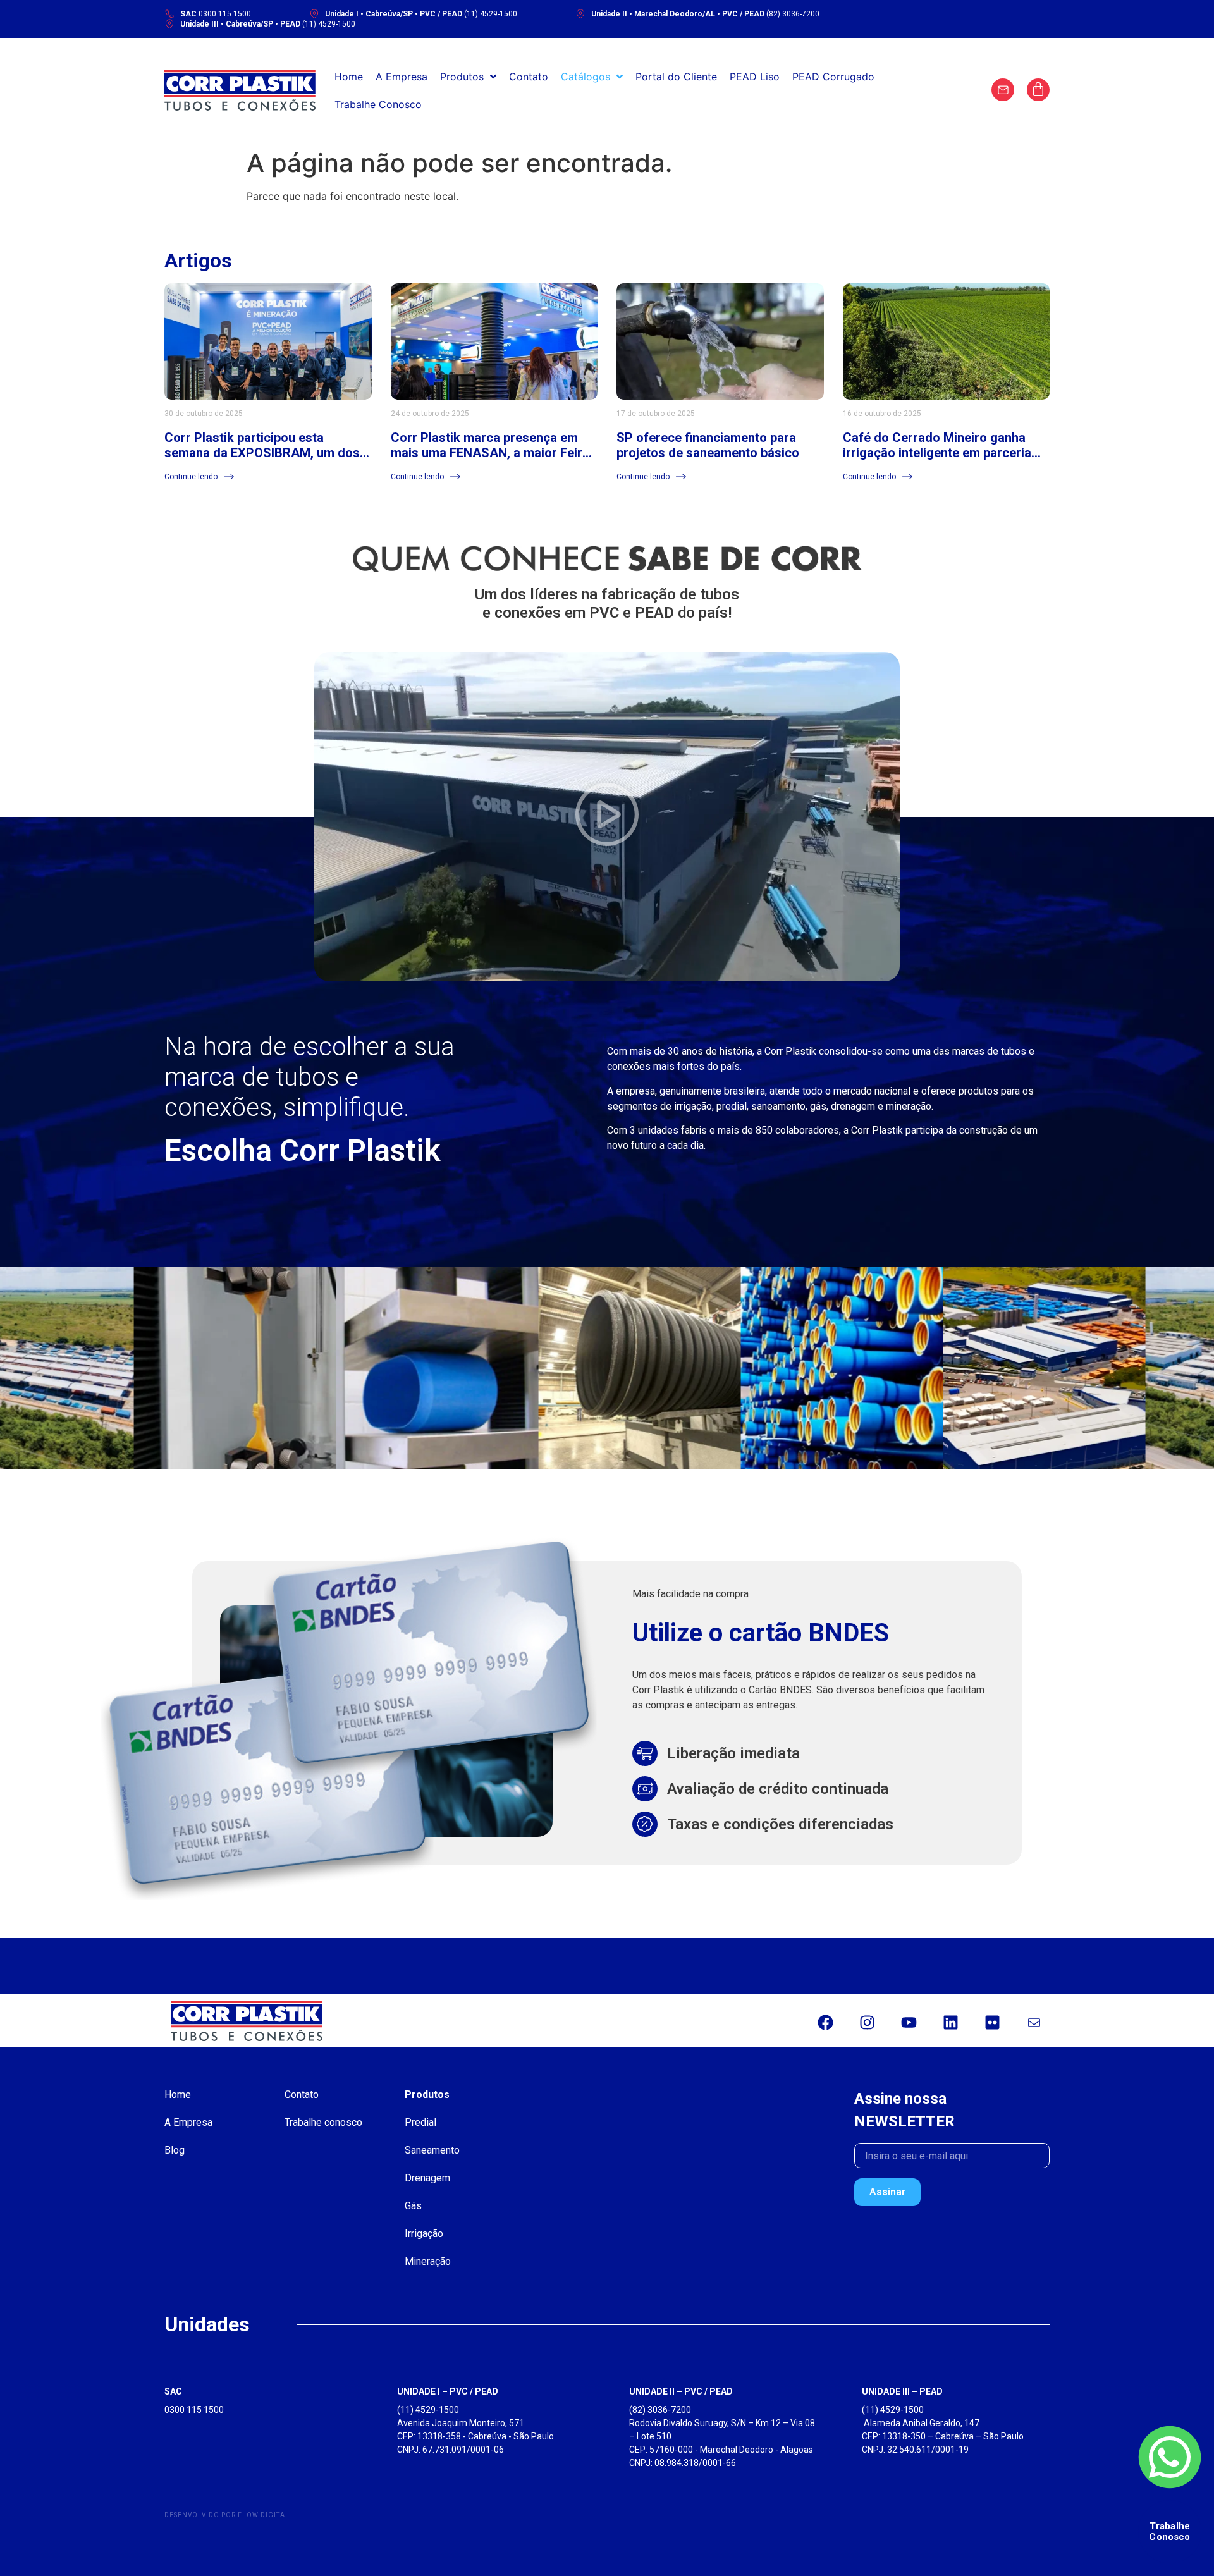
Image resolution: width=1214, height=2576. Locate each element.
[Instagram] (867, 2023)
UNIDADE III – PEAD (902, 2391)
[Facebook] (825, 2023)
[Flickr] (992, 2023)
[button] (607, 816)
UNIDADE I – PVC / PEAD (448, 2391)
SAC (173, 2391)
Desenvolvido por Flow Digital (227, 2515)
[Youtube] (909, 2023)
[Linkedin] (950, 2023)
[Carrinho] (1038, 90)
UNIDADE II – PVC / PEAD (681, 2391)
